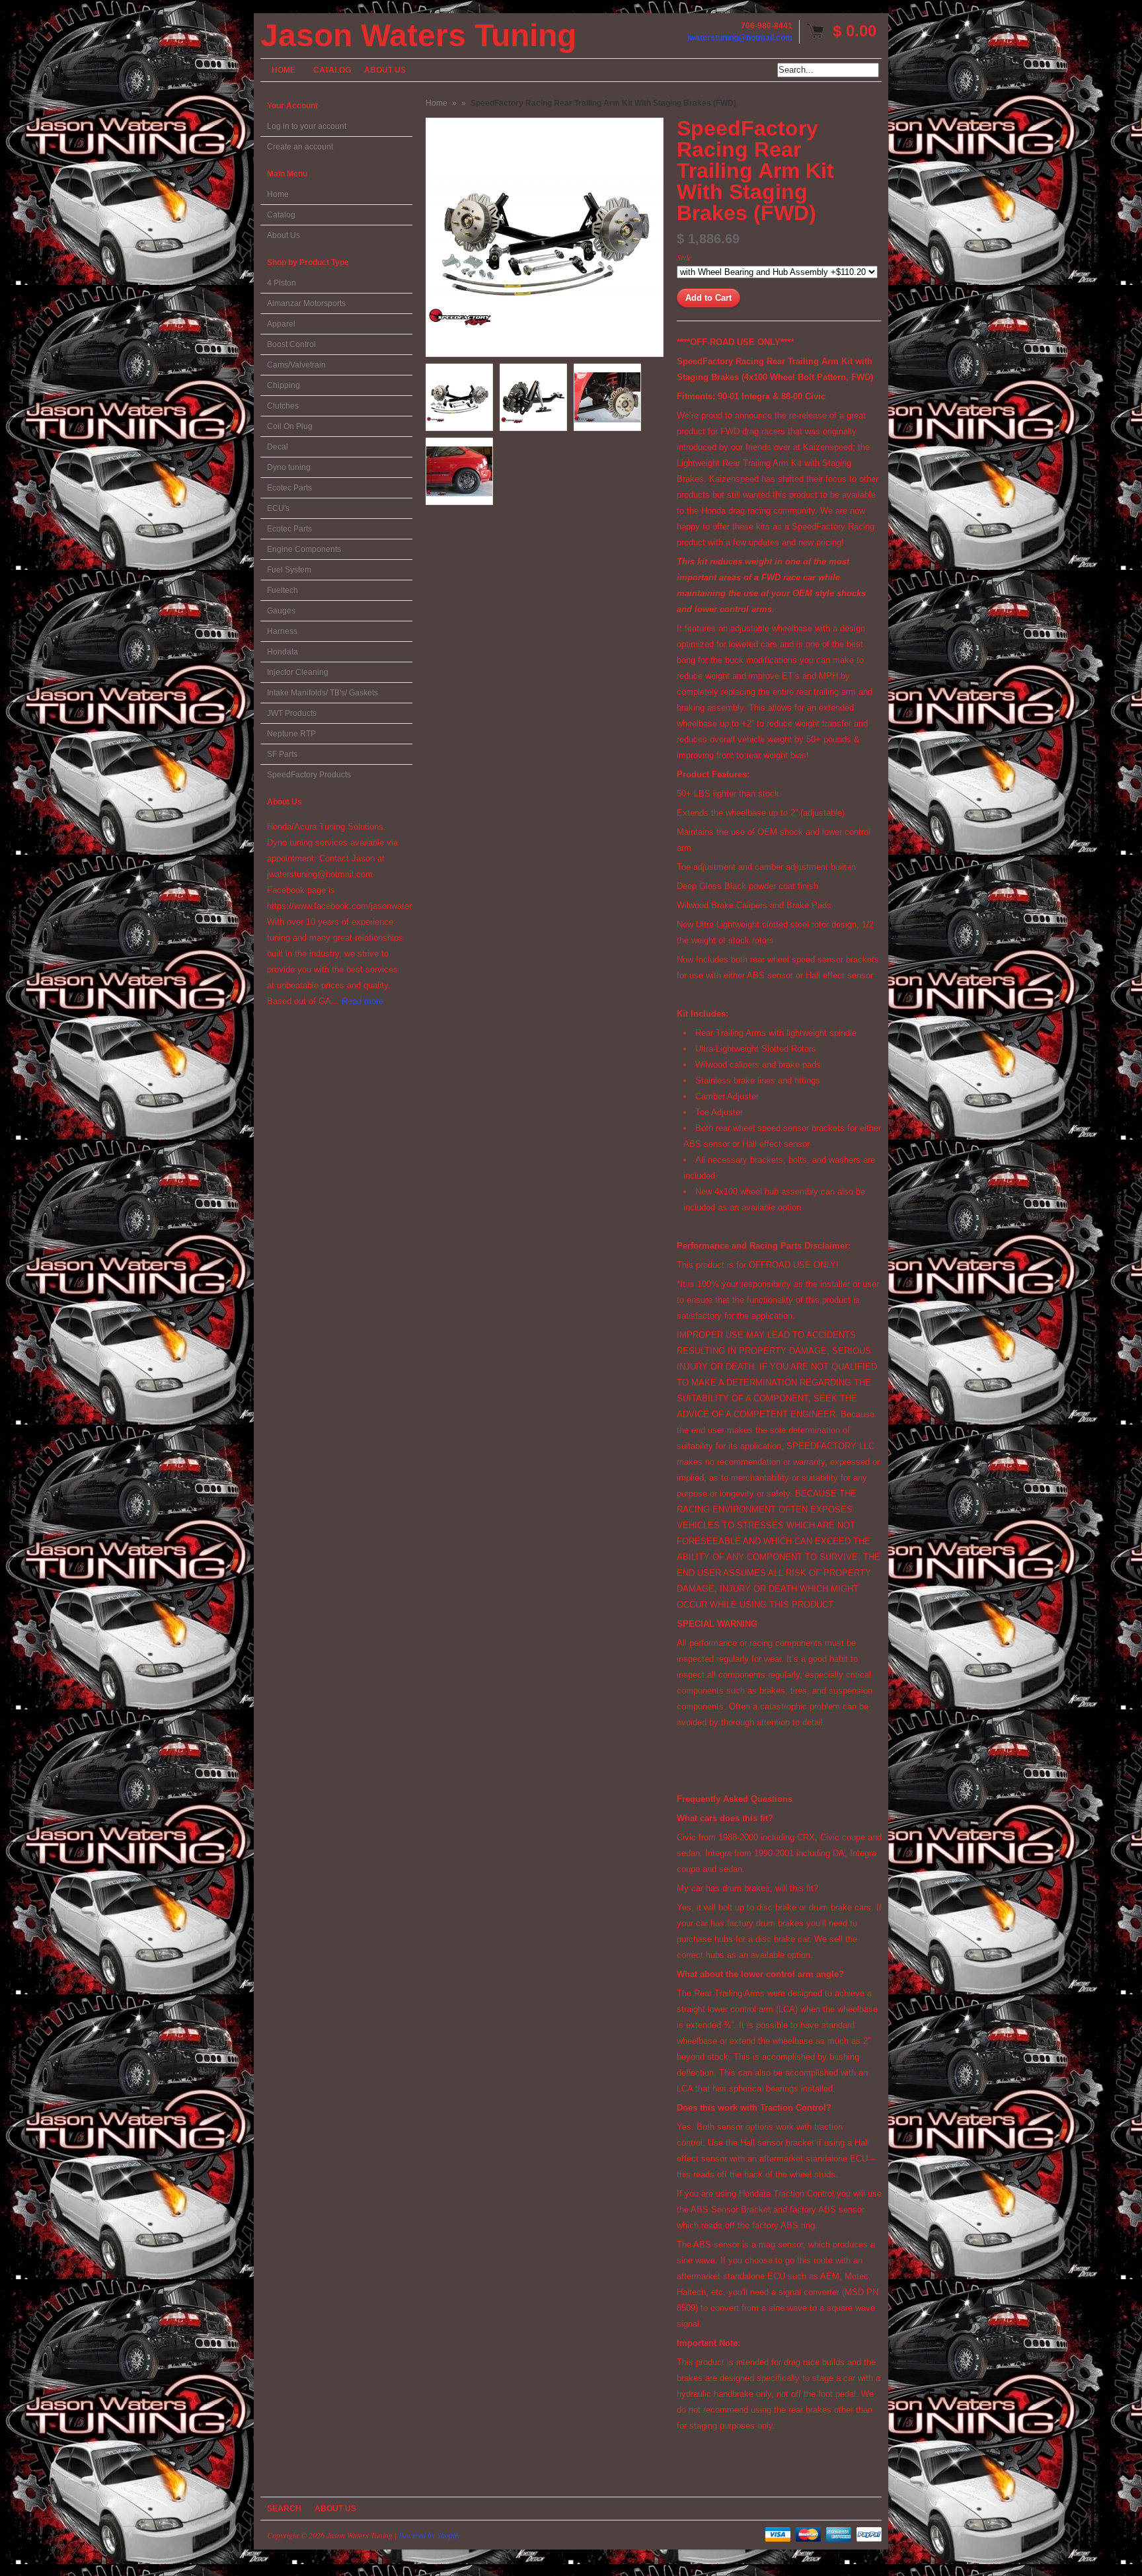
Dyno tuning (289, 467)
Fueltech (283, 590)
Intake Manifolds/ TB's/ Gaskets (323, 693)
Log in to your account (307, 126)
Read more (362, 1001)
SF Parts (282, 754)
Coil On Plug (290, 426)
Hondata (283, 652)
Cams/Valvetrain (296, 365)
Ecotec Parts (289, 488)
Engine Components (304, 549)
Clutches (283, 406)
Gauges (281, 611)
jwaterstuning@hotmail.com (740, 38)
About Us (284, 235)
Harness (282, 631)
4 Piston (282, 283)
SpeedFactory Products (309, 775)
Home (278, 194)
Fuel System (289, 570)
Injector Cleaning (298, 672)
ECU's (278, 508)
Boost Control (291, 344)
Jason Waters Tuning (418, 36)
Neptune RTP (291, 734)
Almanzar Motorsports (306, 303)
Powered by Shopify (429, 2535)
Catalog (281, 215)
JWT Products (292, 713)
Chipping (284, 385)
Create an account (300, 147)
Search (284, 2509)
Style (684, 257)
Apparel (281, 324)
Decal (278, 447)
